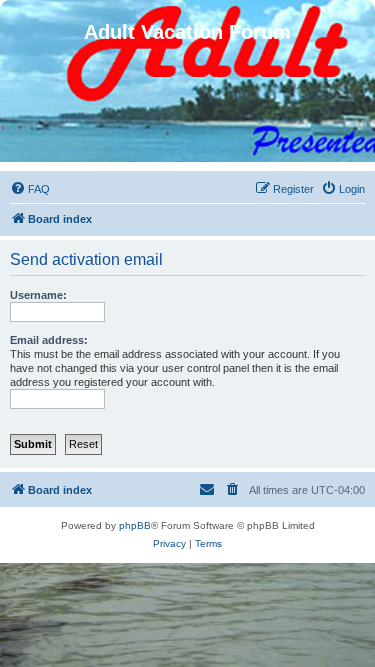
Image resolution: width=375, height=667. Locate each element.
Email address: (49, 340)
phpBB (135, 525)
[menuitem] (30, 189)
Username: (38, 295)
